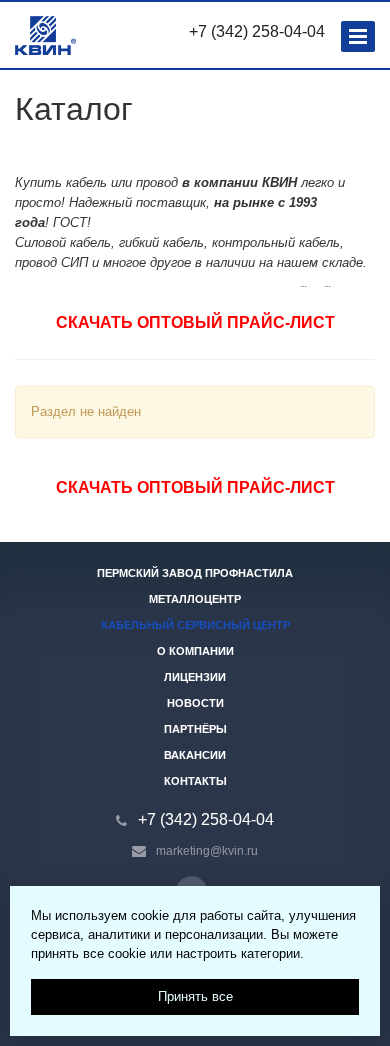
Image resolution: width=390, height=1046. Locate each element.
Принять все (195, 996)
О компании (195, 651)
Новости (195, 703)
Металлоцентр (195, 599)
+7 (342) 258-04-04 (257, 31)
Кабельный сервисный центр (195, 625)
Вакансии (195, 755)
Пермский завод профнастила (195, 573)
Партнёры (195, 729)
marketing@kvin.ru (207, 851)
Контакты (195, 781)
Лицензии (195, 677)
